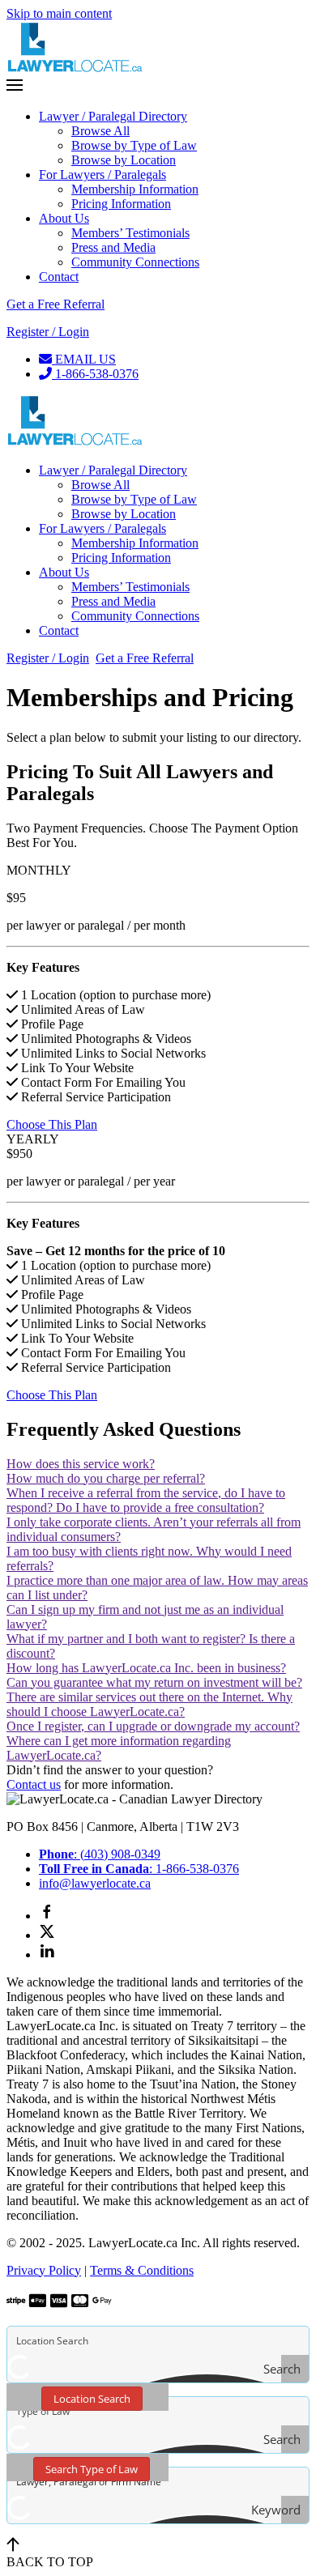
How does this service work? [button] (81, 1464)
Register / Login (48, 332)
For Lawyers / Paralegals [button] (102, 528)
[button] (158, 87)
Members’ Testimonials (130, 233)
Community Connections (135, 262)
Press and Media (113, 247)
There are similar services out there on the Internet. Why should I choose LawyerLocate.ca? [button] (149, 1704)
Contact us (34, 1784)
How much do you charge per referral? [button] (106, 1478)
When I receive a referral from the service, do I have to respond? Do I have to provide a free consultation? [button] (146, 1500)
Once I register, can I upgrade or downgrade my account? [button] (153, 1726)
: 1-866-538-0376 (139, 1869)
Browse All (100, 131)
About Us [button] (64, 572)
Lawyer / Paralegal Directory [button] (113, 470)
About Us (64, 218)
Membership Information (135, 189)
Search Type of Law (92, 2469)
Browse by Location (124, 160)
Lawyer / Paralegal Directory (113, 116)
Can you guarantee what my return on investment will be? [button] (154, 1682)
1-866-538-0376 (95, 374)
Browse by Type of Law (134, 145)
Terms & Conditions (142, 2270)
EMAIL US (84, 359)
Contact (59, 277)
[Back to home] (76, 69)
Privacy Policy (44, 2270)
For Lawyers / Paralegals (102, 175)
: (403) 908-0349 (100, 1854)
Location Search (92, 2399)
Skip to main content (59, 13)
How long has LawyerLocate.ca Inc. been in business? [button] (146, 1668)
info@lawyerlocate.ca (95, 1883)
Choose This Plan (52, 1124)
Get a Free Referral (56, 304)
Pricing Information (121, 204)
